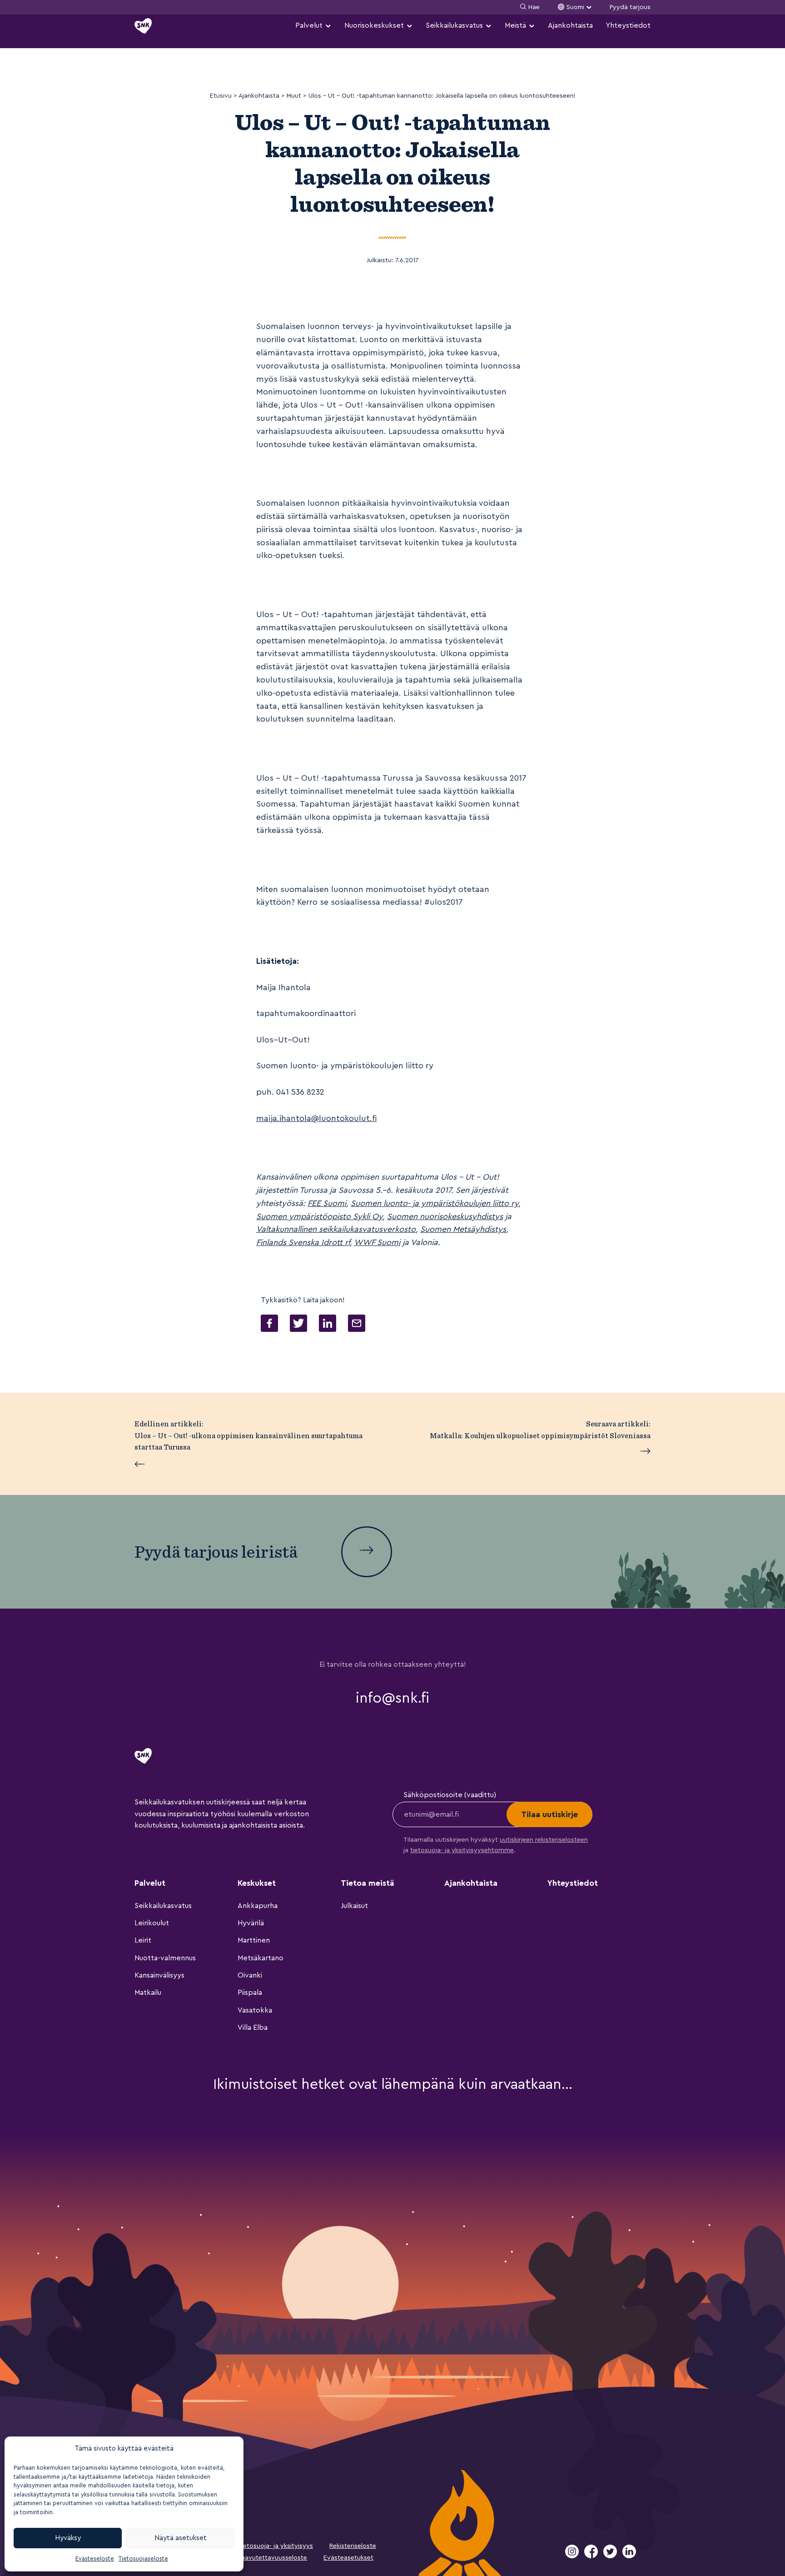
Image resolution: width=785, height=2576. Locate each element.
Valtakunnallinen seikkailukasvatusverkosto (336, 1229)
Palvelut (309, 25)
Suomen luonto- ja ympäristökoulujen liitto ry (435, 1203)
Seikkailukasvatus (454, 25)
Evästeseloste (95, 2559)
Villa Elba (253, 2028)
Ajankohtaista (570, 25)
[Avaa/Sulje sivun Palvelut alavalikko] (328, 26)
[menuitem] (313, 26)
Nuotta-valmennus (165, 1958)
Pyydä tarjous (630, 7)
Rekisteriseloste (353, 2546)
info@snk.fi (392, 1698)
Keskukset (257, 1883)
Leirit (143, 1940)
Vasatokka (255, 2010)
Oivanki (250, 1975)
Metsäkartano (261, 1958)
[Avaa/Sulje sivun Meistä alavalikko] (532, 26)
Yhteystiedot (628, 25)
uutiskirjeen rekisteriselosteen (544, 1840)
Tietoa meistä (368, 1883)
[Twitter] (611, 2556)
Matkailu (148, 1993)
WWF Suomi (377, 1242)
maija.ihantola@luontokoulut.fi (316, 1118)
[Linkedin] (629, 2556)
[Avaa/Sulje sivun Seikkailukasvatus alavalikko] (488, 26)
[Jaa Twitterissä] (298, 1325)
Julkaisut (354, 1906)
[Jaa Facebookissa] (269, 1325)
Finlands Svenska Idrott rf (303, 1242)
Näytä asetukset (181, 2538)
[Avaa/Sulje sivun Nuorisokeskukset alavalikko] (409, 26)
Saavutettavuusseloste (272, 2558)
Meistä (515, 25)
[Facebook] (592, 2556)
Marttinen (254, 1940)
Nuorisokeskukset (374, 25)
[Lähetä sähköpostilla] (357, 1325)
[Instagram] (573, 2556)
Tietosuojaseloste (143, 2559)
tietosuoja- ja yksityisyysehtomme (462, 1850)
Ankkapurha (258, 1906)
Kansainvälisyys (159, 1975)
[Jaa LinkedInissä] (328, 1325)
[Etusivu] (143, 26)
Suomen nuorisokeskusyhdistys (445, 1216)
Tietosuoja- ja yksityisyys (275, 2546)
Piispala (250, 1993)
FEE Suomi (327, 1203)
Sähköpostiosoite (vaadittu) (450, 1795)
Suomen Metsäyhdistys (463, 1229)
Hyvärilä (251, 1923)
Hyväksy (68, 2538)
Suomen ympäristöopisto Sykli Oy (319, 1216)
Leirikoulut (152, 1923)
